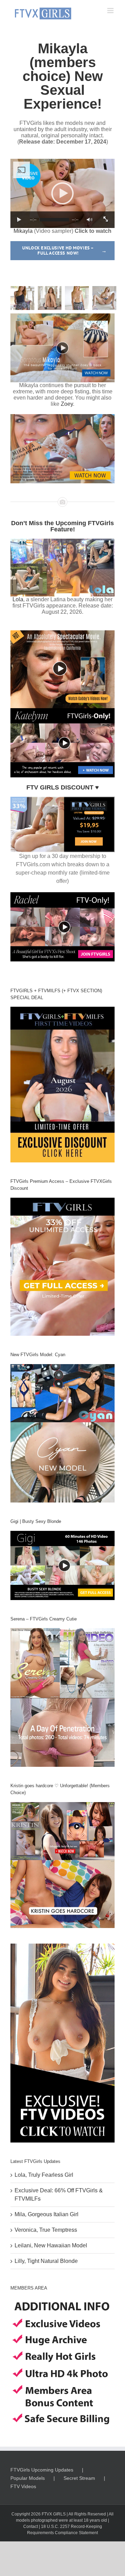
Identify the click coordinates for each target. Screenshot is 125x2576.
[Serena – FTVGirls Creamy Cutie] (62, 1697)
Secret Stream (79, 2478)
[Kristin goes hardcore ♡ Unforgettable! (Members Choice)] (62, 1865)
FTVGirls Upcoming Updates (42, 2470)
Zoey (67, 404)
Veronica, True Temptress (46, 2230)
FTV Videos (23, 2486)
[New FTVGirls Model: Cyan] (62, 1433)
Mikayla (23, 231)
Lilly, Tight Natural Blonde (46, 2261)
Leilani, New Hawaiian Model (51, 2245)
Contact (31, 2527)
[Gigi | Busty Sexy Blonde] (62, 1565)
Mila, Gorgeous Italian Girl (47, 2214)
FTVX (47, 2514)
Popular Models (28, 2478)
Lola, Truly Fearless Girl (44, 2175)
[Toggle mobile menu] (111, 11)
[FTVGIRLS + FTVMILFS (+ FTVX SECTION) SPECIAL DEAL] (62, 1085)
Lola (18, 599)
